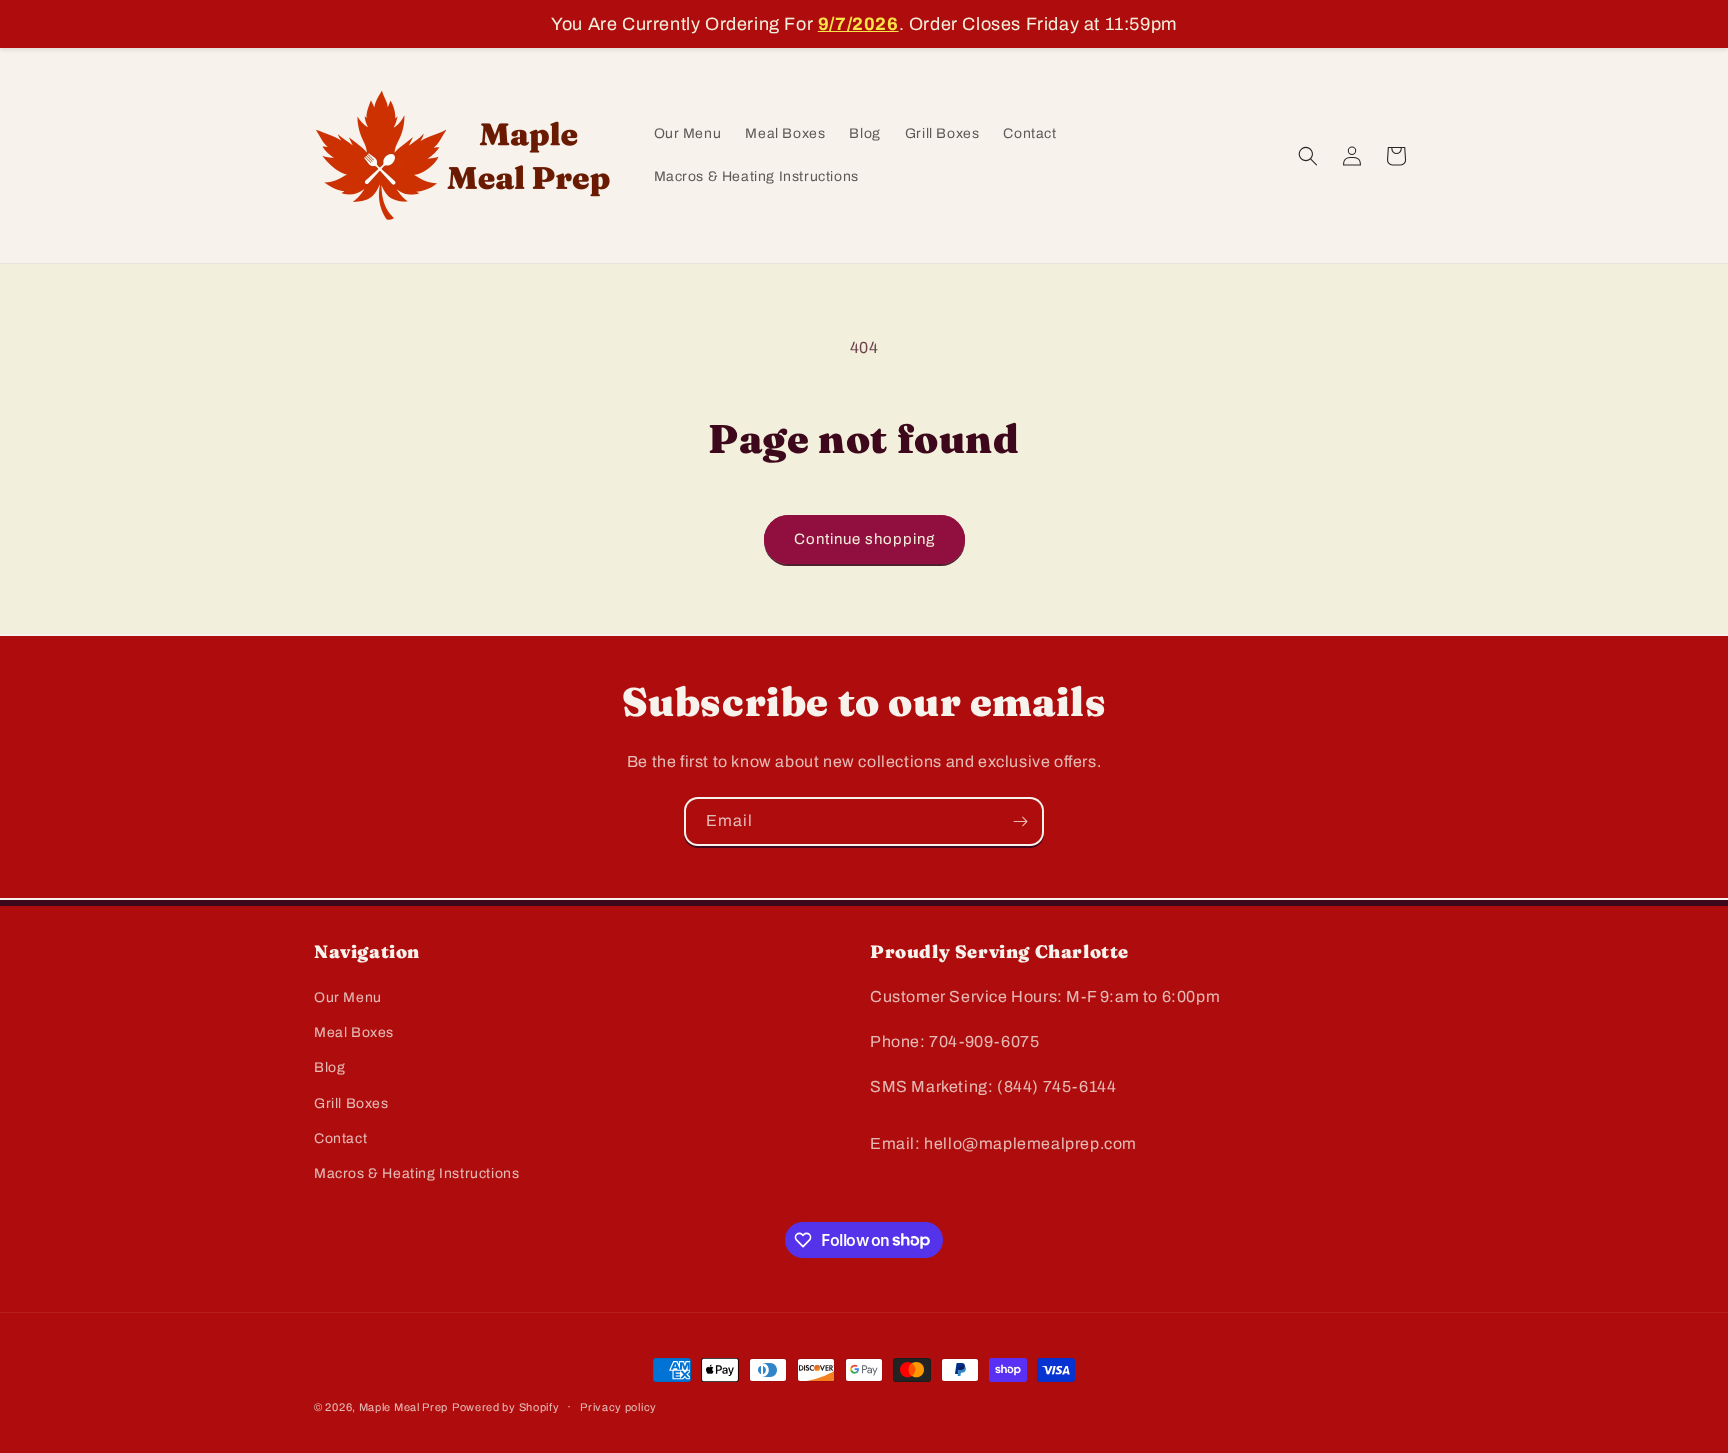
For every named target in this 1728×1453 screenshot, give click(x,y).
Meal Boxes (354, 1033)
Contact (340, 1138)
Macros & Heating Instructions (416, 1173)
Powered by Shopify (506, 1407)
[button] (1308, 156)
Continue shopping (864, 539)
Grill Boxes (351, 1103)
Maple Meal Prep (404, 1407)
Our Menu (348, 997)
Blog (329, 1068)
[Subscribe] (1020, 821)
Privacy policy (618, 1406)
